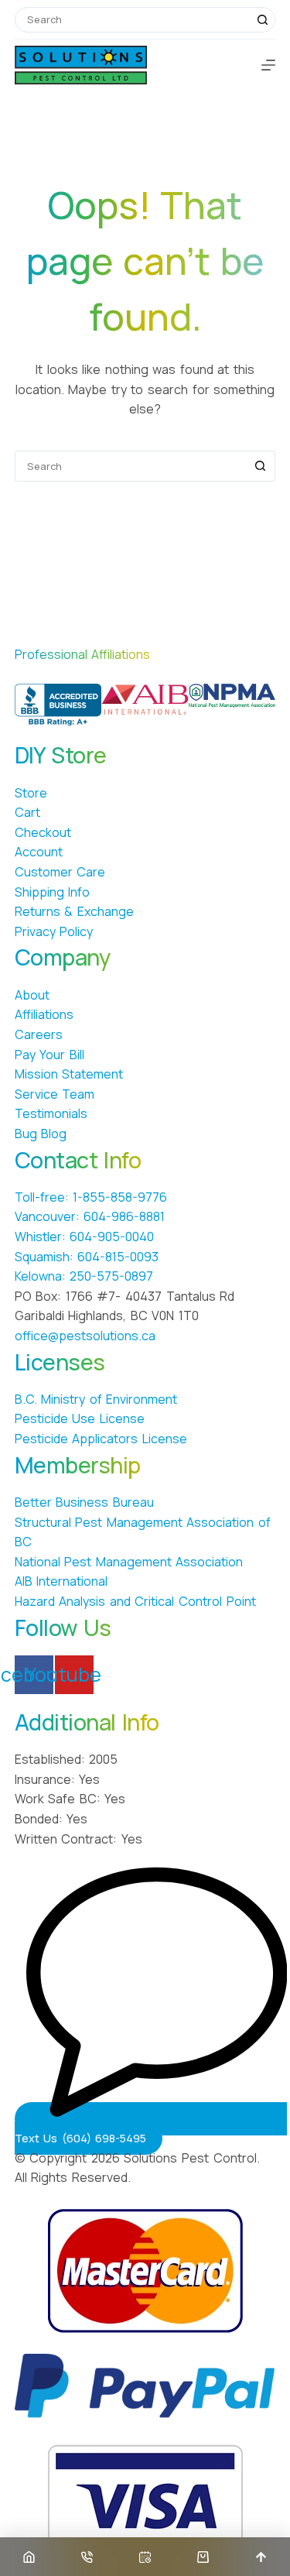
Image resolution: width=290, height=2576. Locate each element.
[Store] (203, 2557)
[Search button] (263, 20)
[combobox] (133, 20)
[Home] (29, 2557)
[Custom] (145, 2557)
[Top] (261, 2557)
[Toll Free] (87, 2557)
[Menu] (268, 65)
